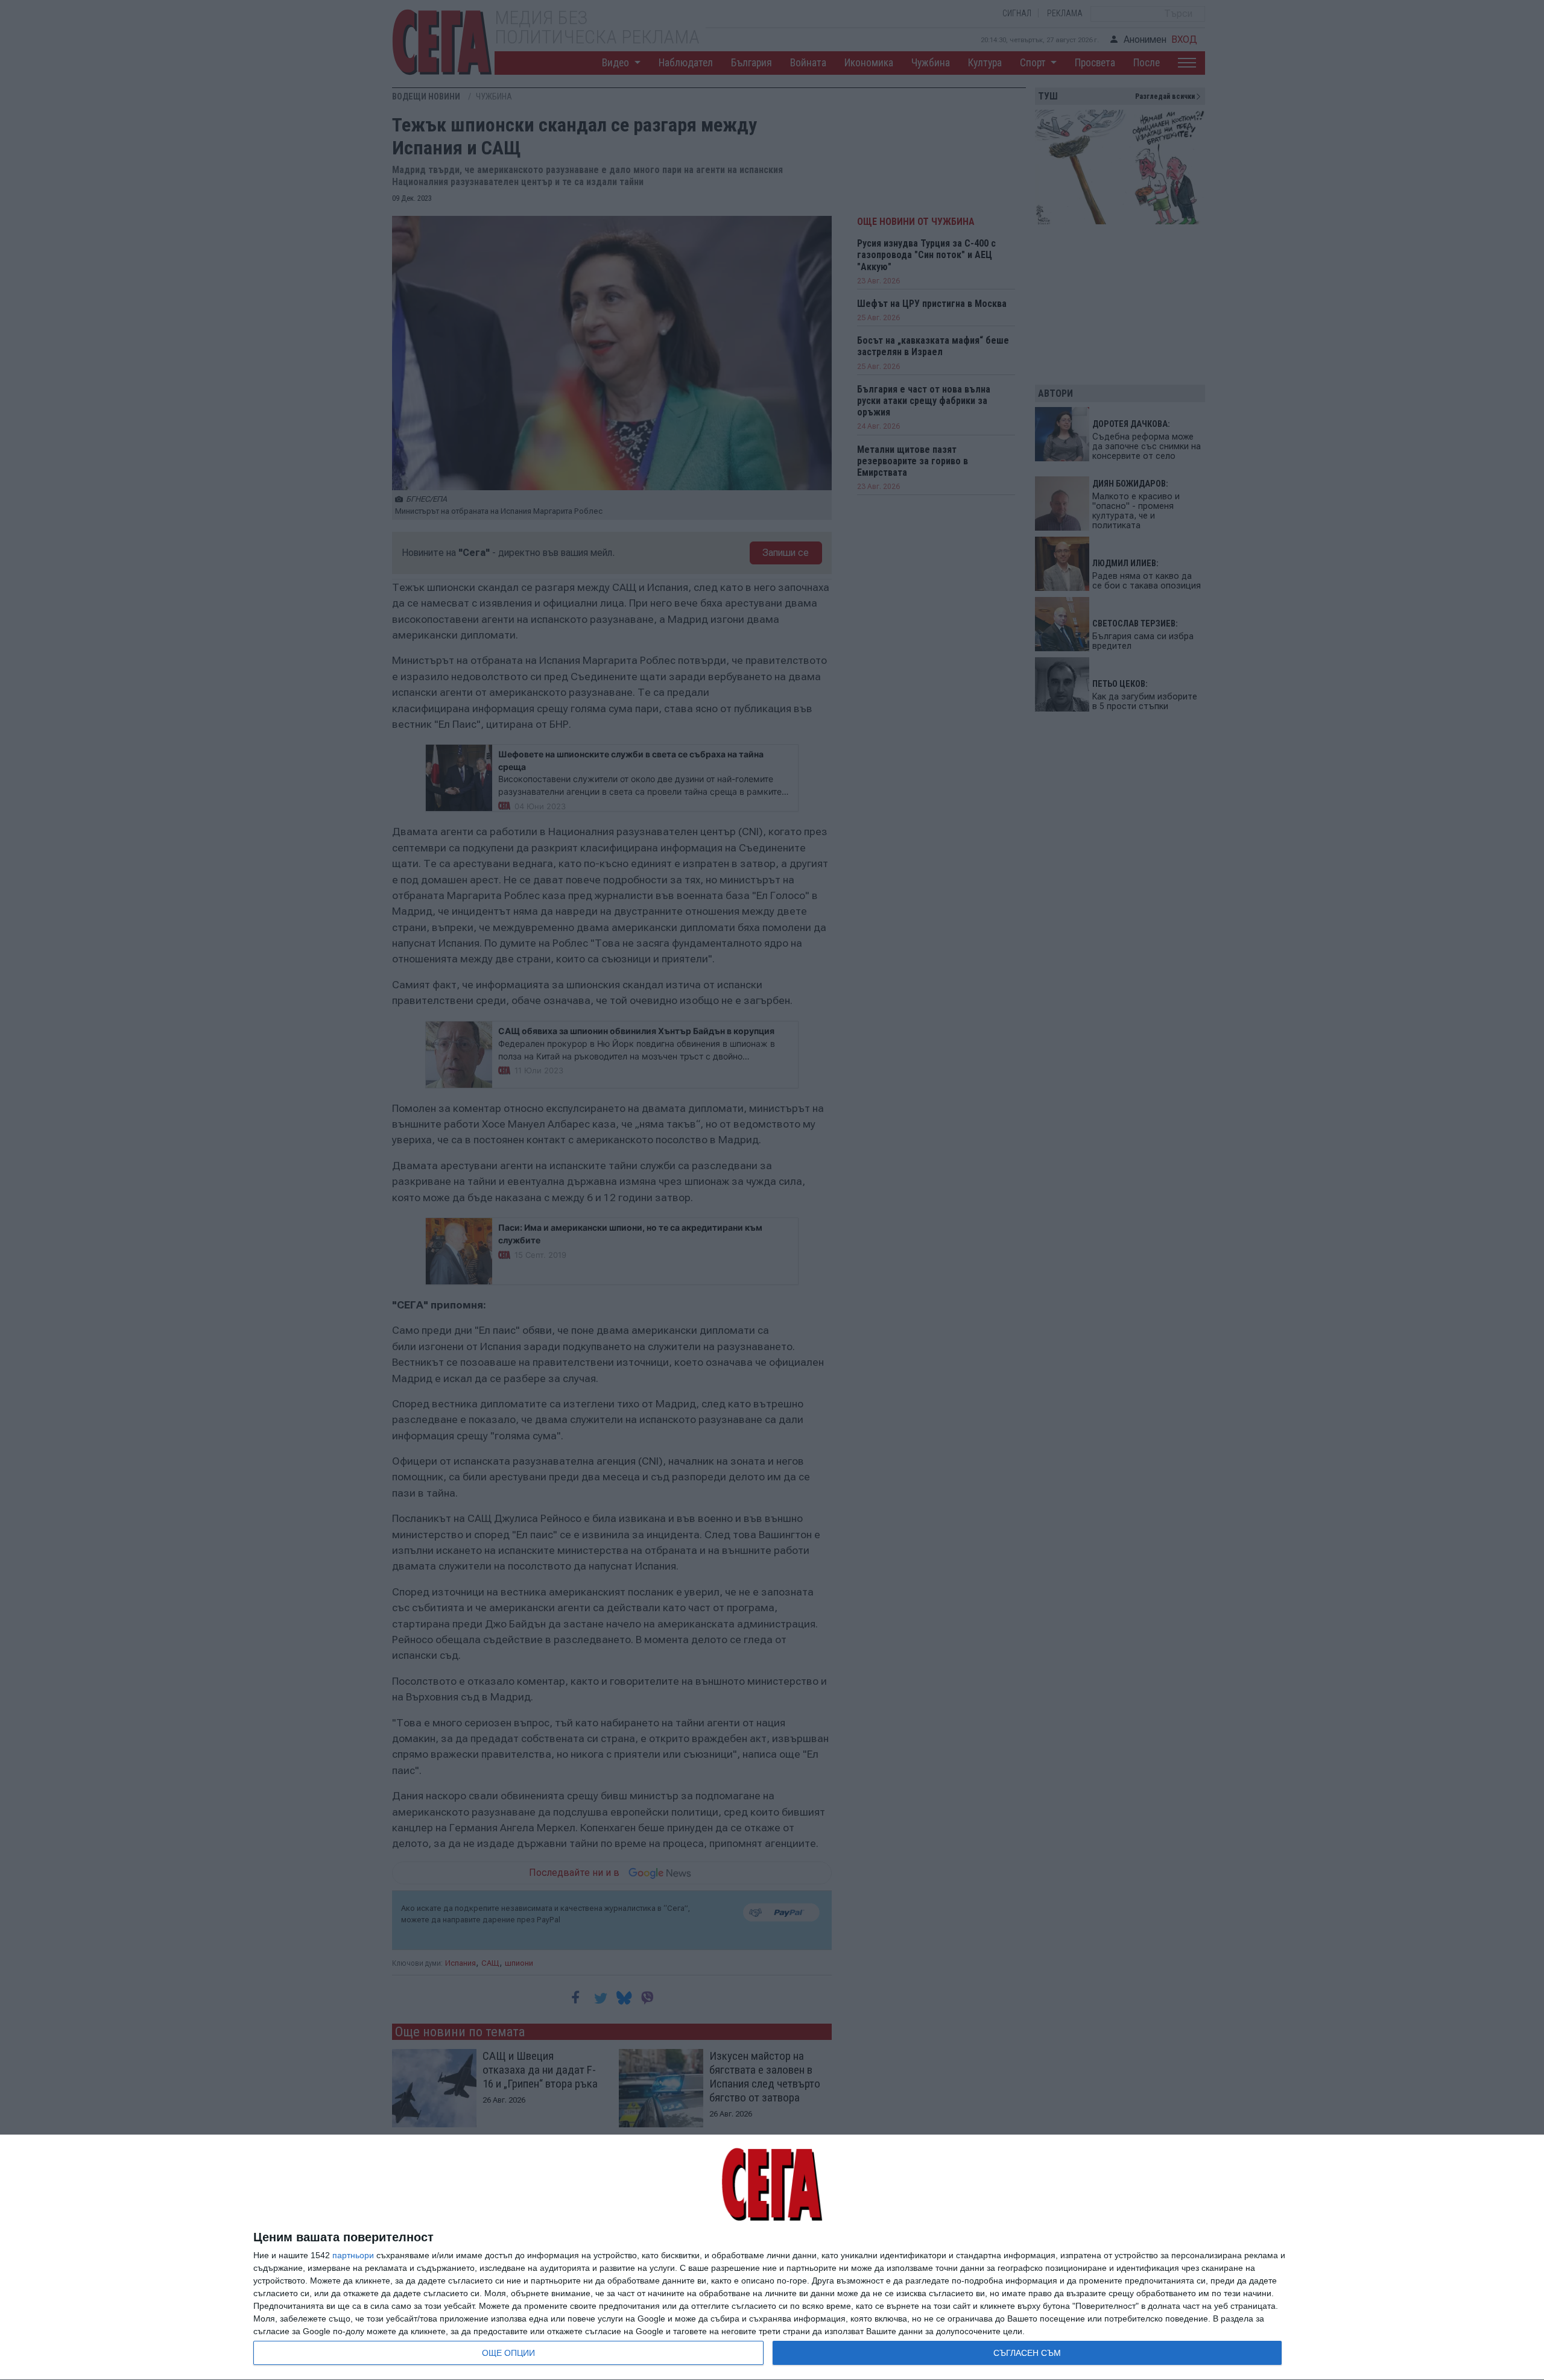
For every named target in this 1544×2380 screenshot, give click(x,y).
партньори (353, 2255)
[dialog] (772, 2258)
